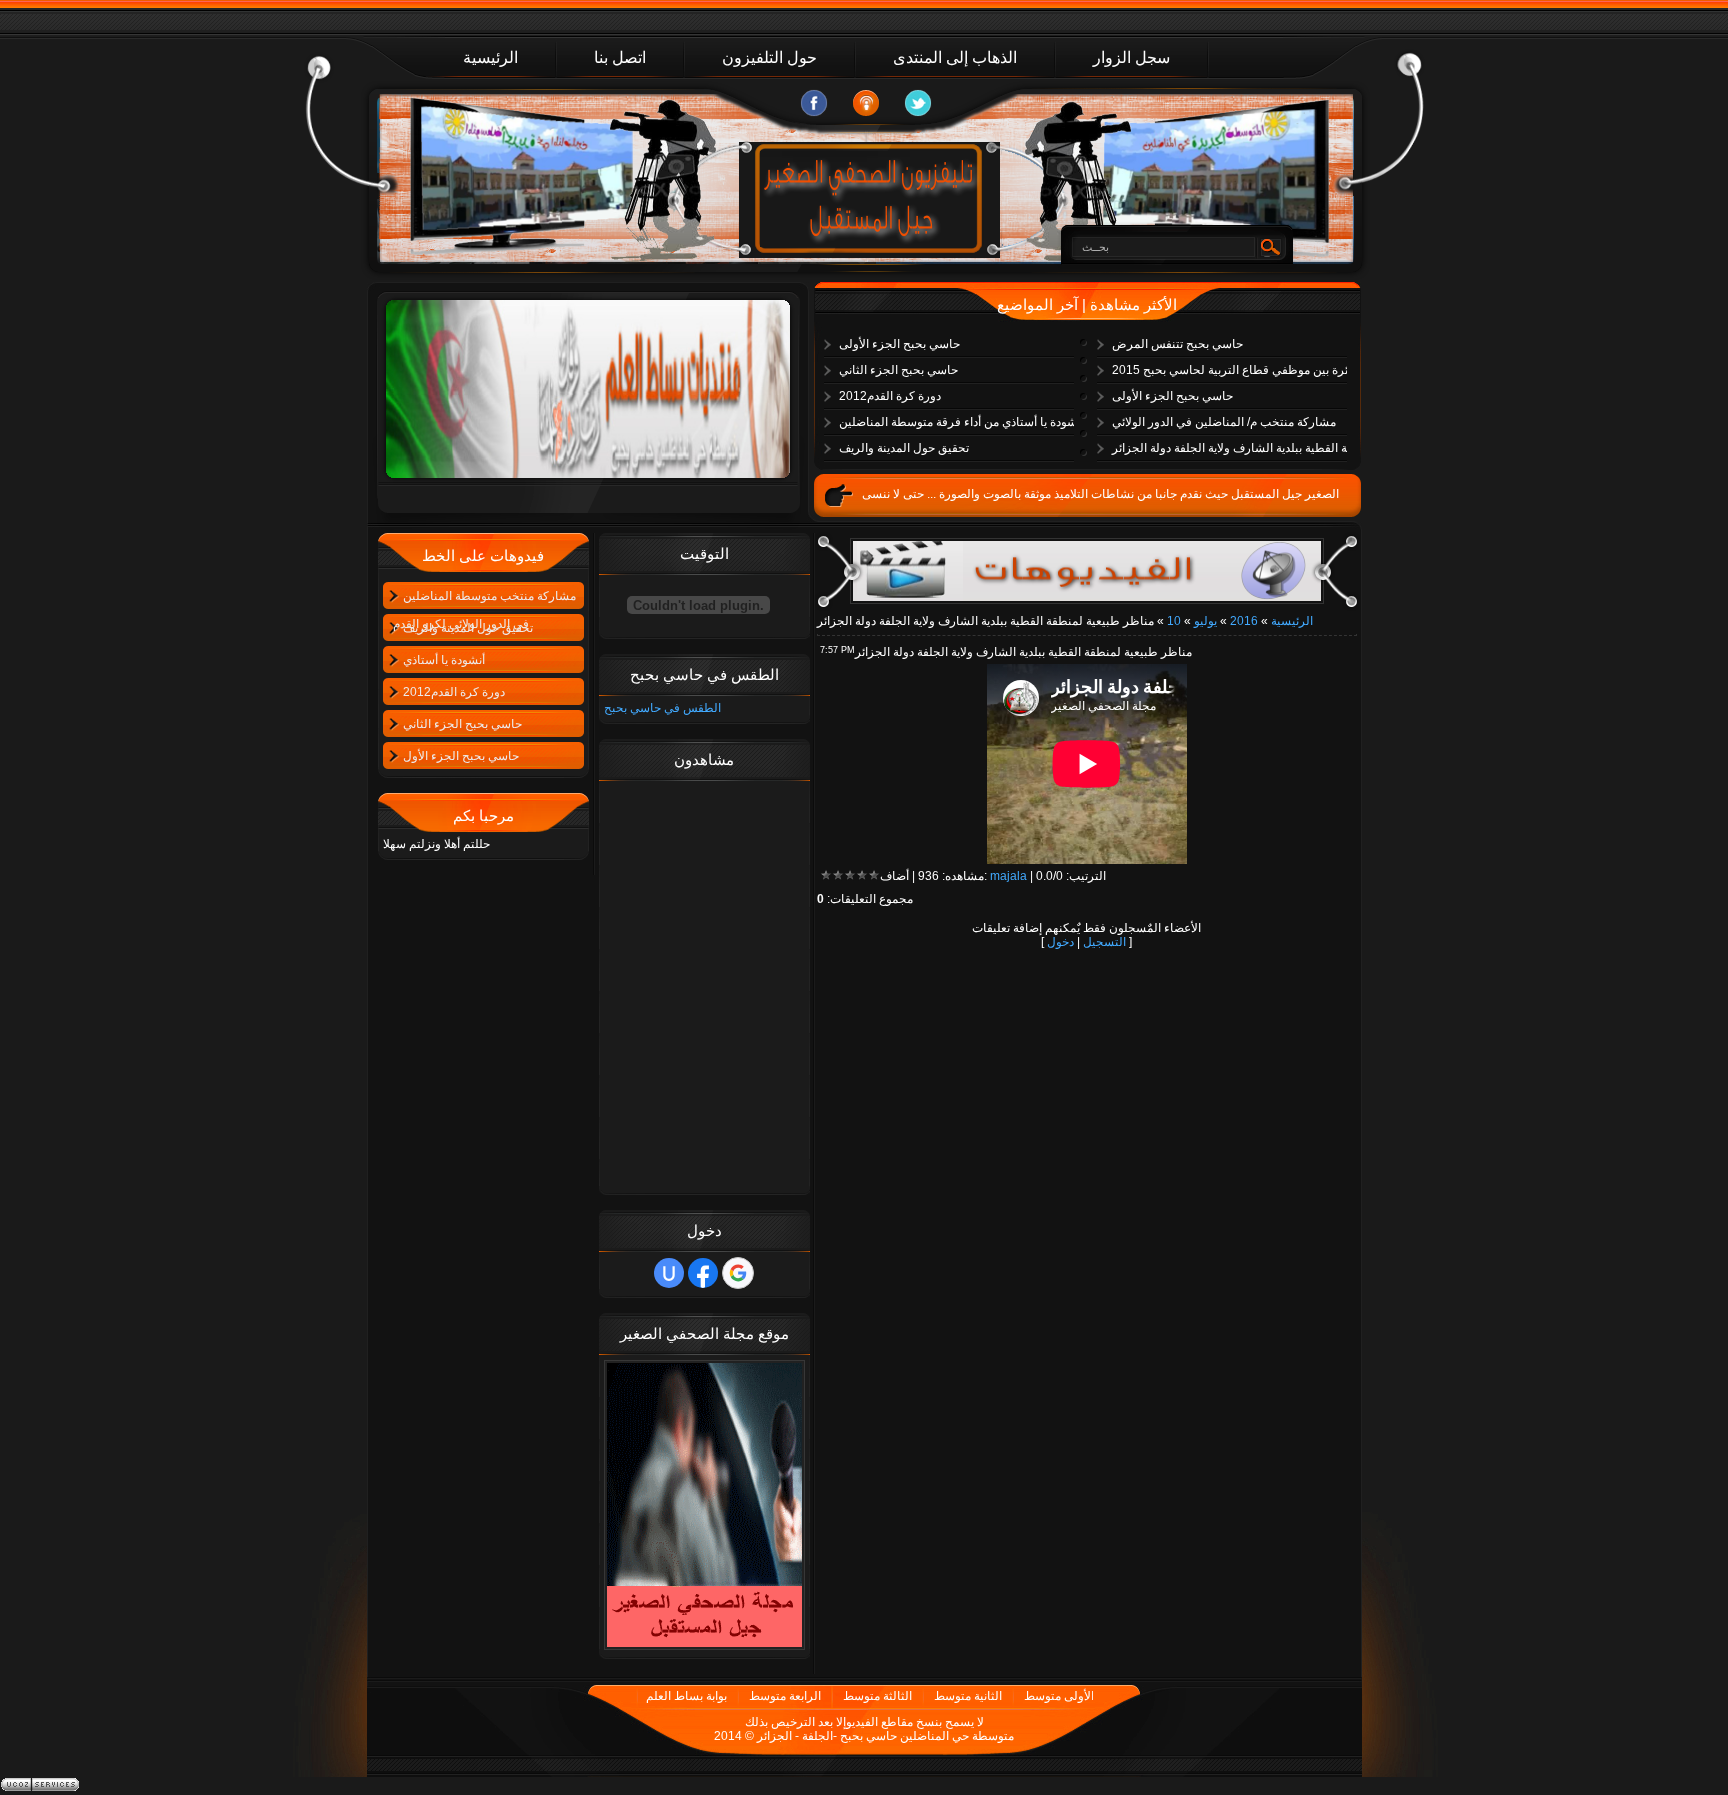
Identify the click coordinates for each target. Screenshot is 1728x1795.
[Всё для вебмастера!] (1087, 571)
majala (1008, 876)
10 (1174, 621)
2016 (1244, 621)
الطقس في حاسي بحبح (662, 708)
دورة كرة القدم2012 (890, 396)
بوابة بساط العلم (686, 1696)
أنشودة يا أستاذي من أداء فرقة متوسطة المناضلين (961, 422)
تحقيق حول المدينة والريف (904, 448)
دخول (1060, 942)
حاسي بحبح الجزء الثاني (898, 370)
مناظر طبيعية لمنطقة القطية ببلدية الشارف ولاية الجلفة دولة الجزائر (1234, 448)
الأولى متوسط (1059, 1696)
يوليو (1205, 621)
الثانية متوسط (968, 1696)
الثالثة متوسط (877, 1696)
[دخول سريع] (669, 1273)
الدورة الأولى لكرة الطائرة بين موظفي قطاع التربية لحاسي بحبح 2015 (1234, 370)
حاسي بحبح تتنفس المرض (1177, 344)
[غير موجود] (866, 103)
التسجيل (1104, 942)
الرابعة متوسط (785, 1696)
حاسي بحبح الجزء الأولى (899, 344)
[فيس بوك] (814, 103)
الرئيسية (1292, 621)
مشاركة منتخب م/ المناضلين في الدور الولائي (1224, 422)
